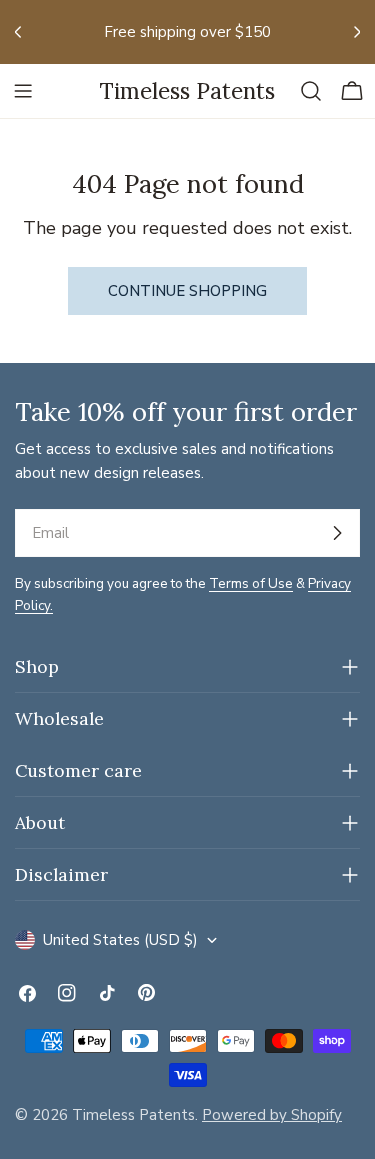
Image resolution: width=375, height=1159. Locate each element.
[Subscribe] (337, 533)
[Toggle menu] (23, 91)
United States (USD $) (120, 940)
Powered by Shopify (272, 1115)
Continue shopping (187, 291)
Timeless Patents (187, 90)
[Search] (311, 91)
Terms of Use (251, 583)
